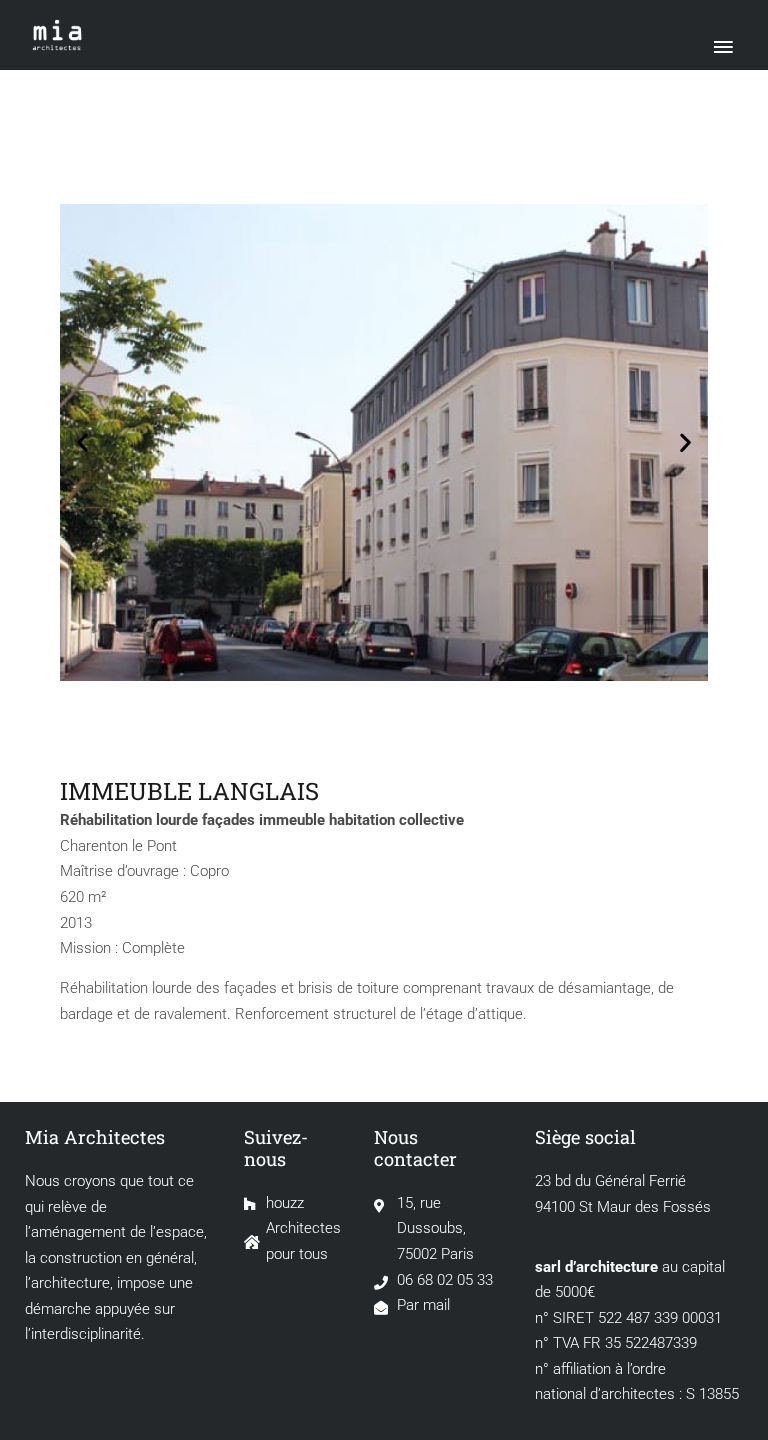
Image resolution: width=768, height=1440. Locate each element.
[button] (82, 442)
